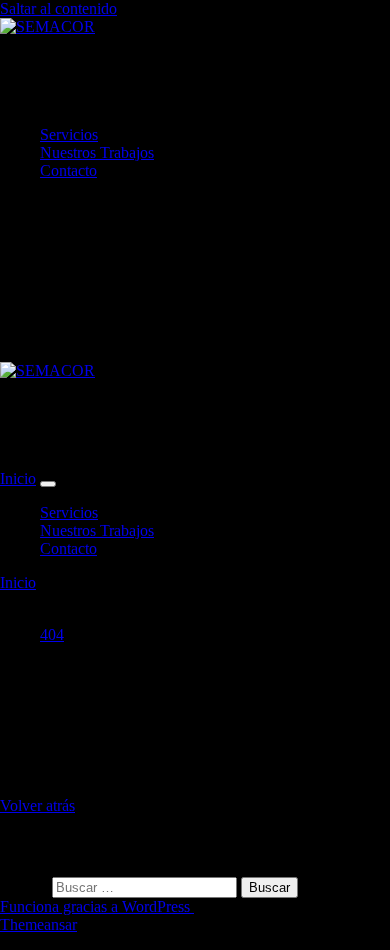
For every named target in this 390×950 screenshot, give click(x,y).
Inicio (18, 478)
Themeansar (38, 924)
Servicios (69, 134)
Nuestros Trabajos (97, 152)
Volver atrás (37, 805)
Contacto (68, 170)
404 (52, 634)
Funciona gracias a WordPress (97, 906)
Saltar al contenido (58, 8)
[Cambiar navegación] (48, 484)
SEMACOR (102, 80)
